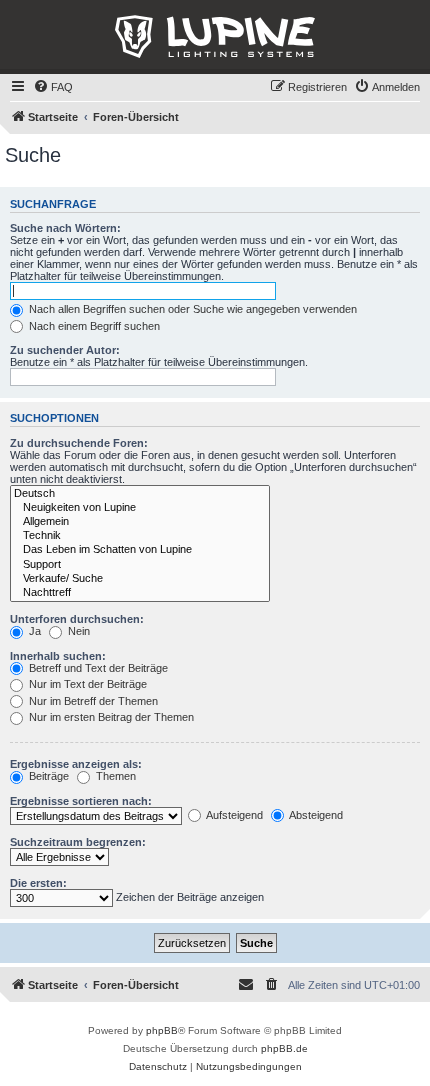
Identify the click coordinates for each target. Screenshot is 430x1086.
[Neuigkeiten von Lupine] (140, 508)
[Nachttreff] (140, 593)
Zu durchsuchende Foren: (79, 443)
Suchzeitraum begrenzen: (78, 842)
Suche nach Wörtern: (65, 228)
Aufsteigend (233, 815)
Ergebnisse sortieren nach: (81, 801)
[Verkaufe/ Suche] (140, 579)
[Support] (140, 565)
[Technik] (140, 536)
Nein (77, 631)
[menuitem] (53, 87)
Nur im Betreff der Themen (92, 701)
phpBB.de (284, 1048)
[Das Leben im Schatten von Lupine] (140, 550)
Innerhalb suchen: (58, 656)
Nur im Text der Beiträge (86, 684)
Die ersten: (38, 883)
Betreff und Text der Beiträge (97, 668)
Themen (114, 776)
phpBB (162, 1030)
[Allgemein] (140, 522)
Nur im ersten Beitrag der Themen (110, 717)
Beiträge (47, 776)
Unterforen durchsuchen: (77, 619)
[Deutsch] (140, 494)
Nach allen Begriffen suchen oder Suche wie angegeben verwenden (191, 309)
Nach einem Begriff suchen (93, 326)
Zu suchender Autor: (65, 350)
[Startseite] (215, 37)
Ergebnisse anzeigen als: (76, 764)
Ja (33, 631)
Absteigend (315, 815)
